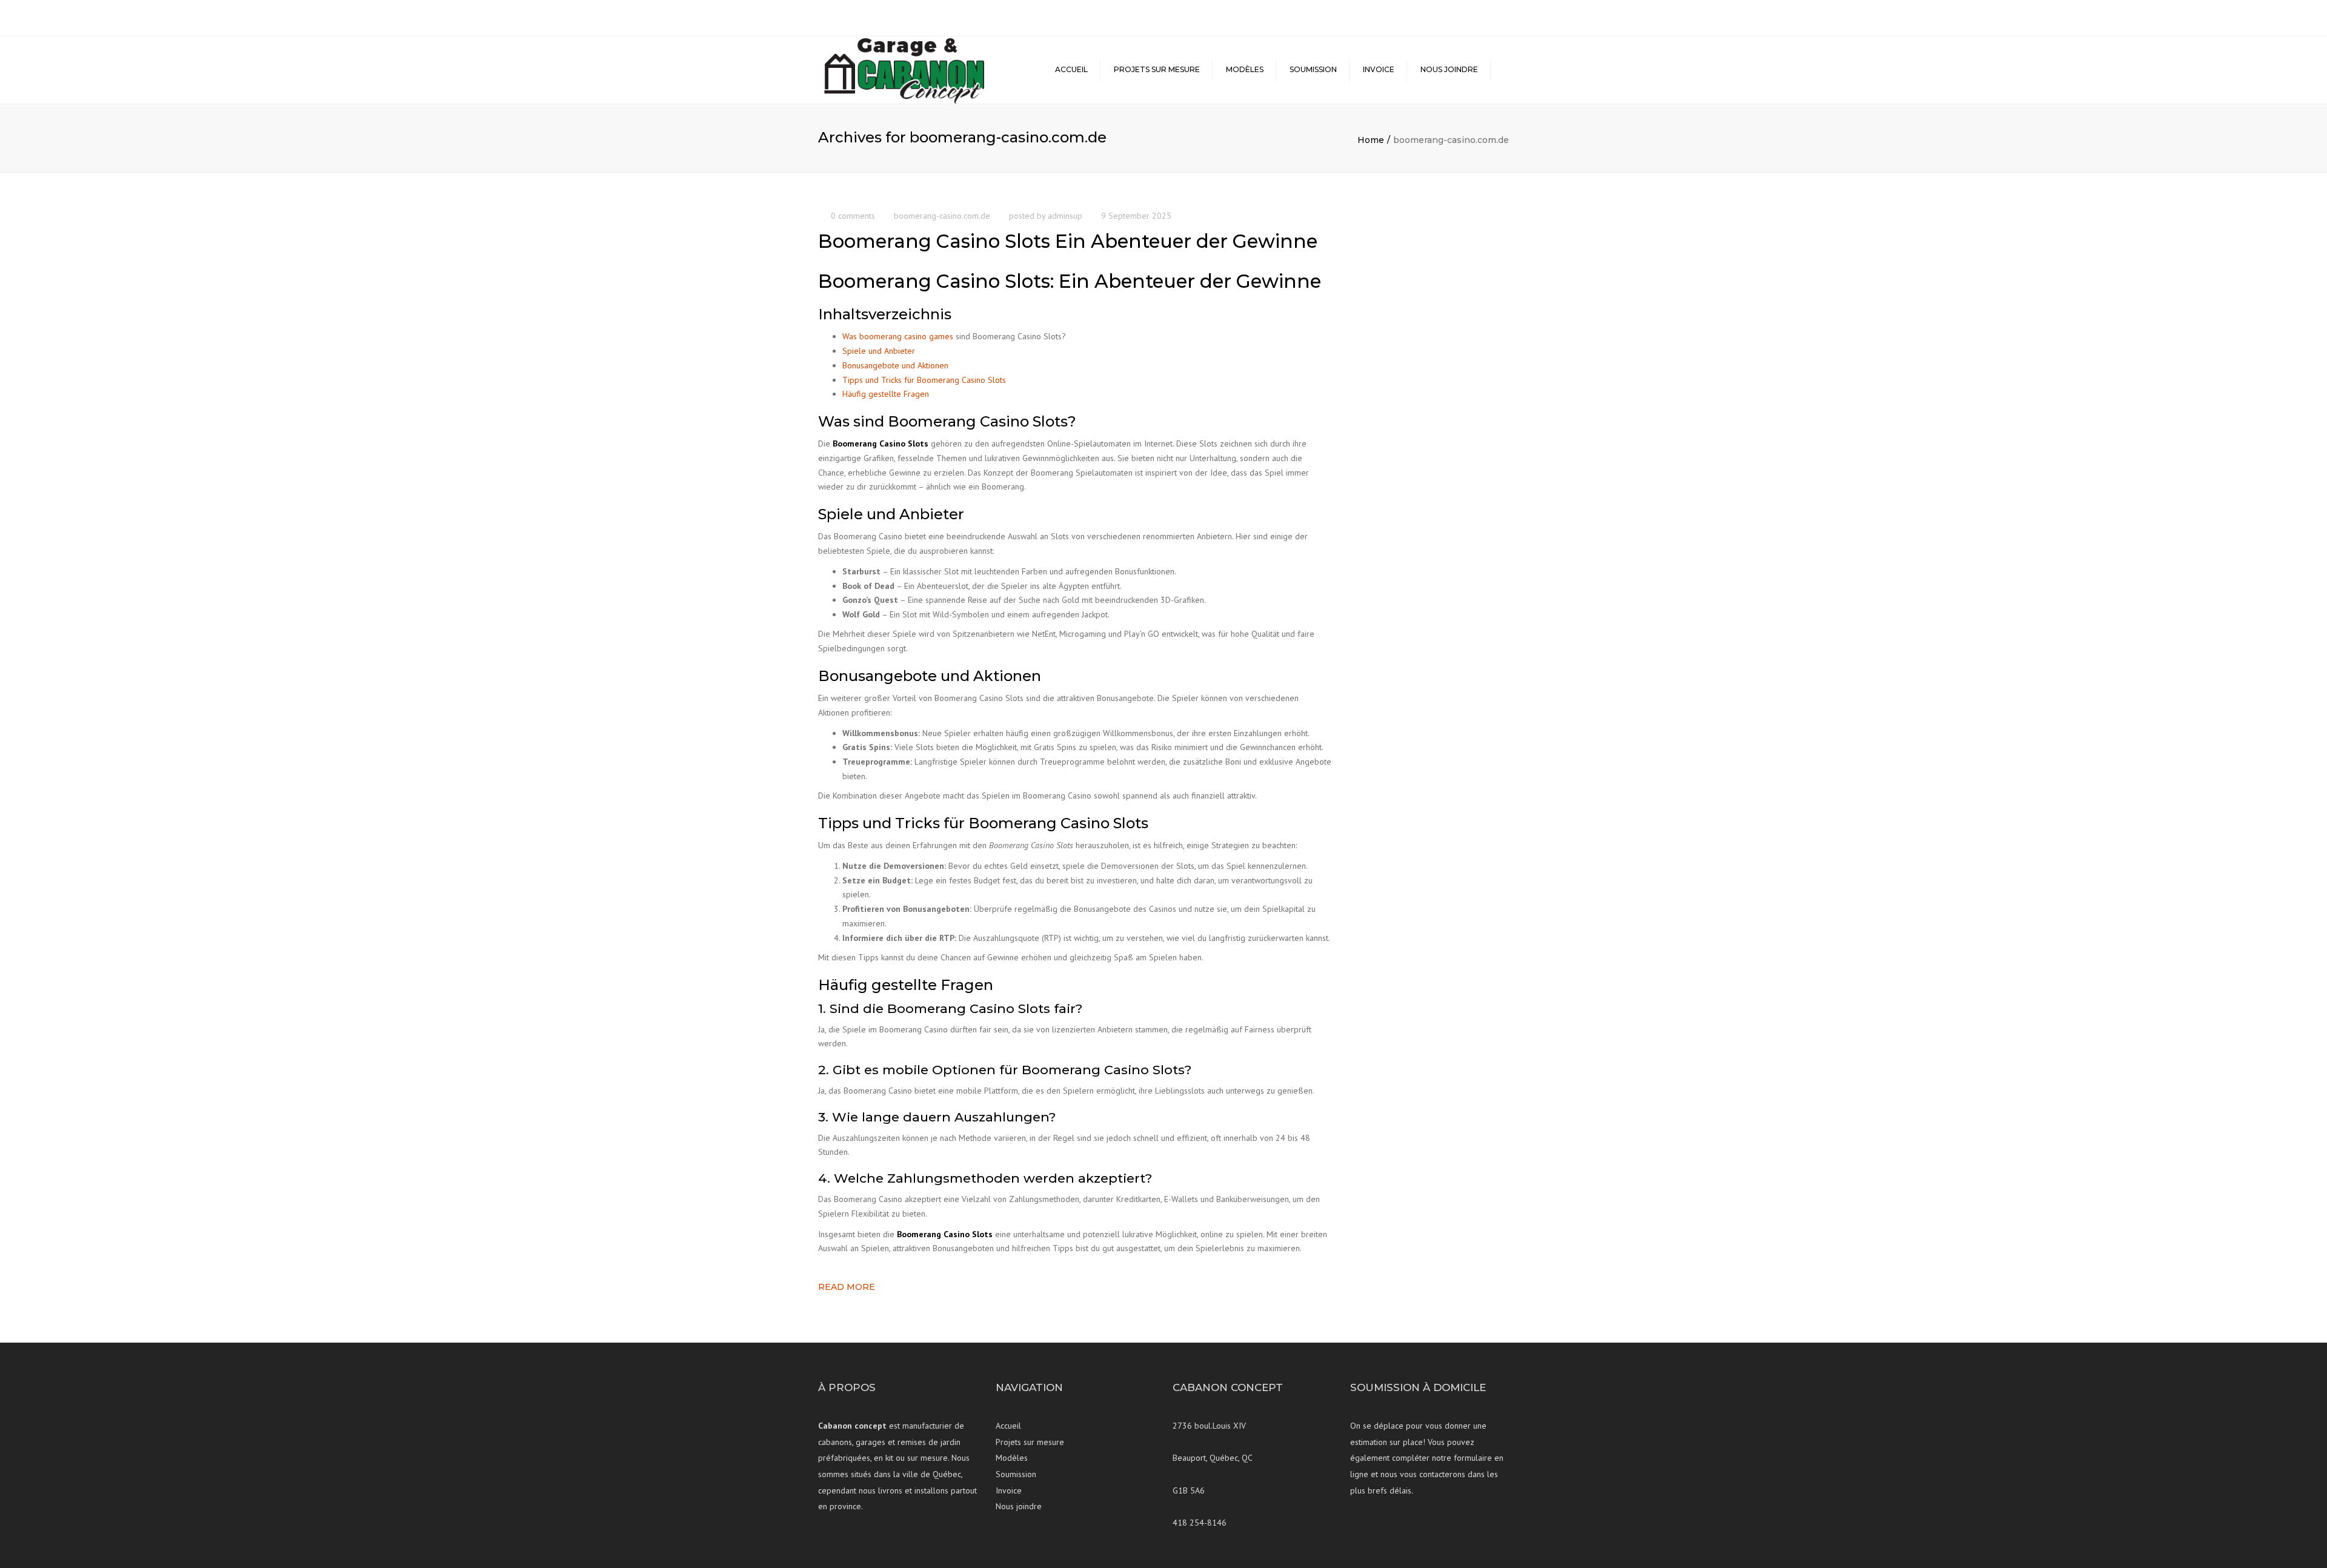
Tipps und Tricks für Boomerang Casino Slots (924, 380)
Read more (847, 1287)
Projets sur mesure (1157, 69)
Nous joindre (1449, 69)
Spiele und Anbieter (879, 351)
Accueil (1071, 69)
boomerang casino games (906, 336)
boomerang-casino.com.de (942, 216)
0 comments (853, 216)
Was (851, 336)
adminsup (1065, 216)
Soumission (1313, 69)
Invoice (1379, 69)
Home (1371, 140)
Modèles (1245, 69)
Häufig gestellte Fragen (886, 394)
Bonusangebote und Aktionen (895, 365)
